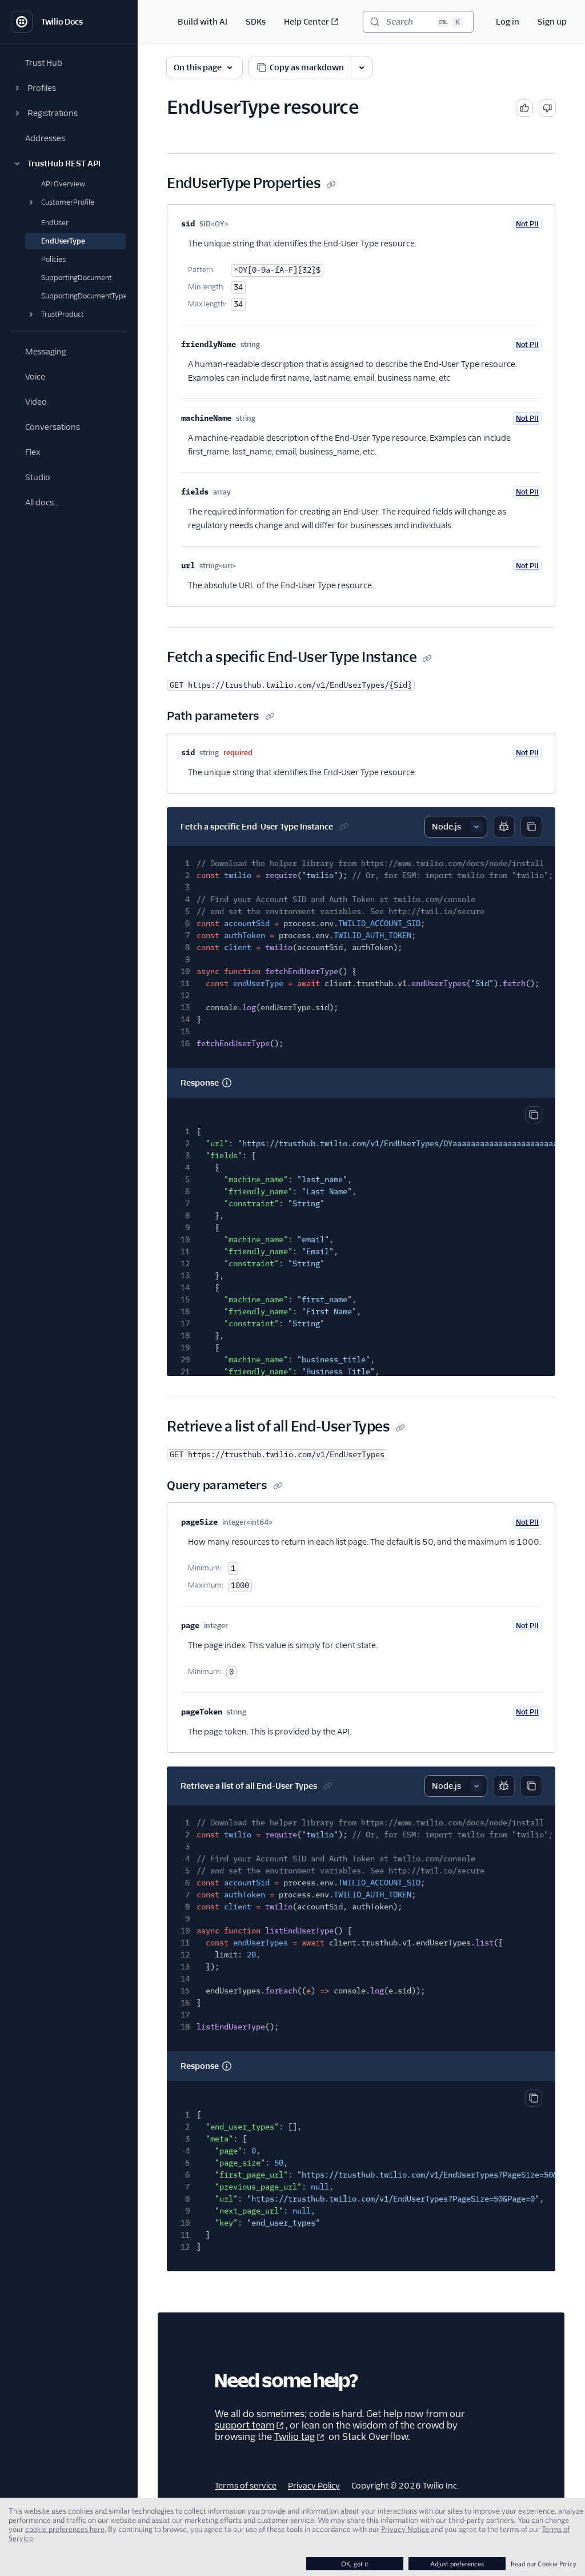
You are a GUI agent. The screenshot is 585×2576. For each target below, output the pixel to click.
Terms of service (246, 2486)
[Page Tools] (362, 67)
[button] (69, 88)
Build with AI (203, 22)
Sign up (552, 22)
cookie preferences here (65, 2529)
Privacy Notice (405, 2529)
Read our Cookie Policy (544, 2564)
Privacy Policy (314, 2486)
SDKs (256, 22)
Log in (508, 22)
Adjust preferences (457, 2564)
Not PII (527, 224)
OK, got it (355, 2564)
